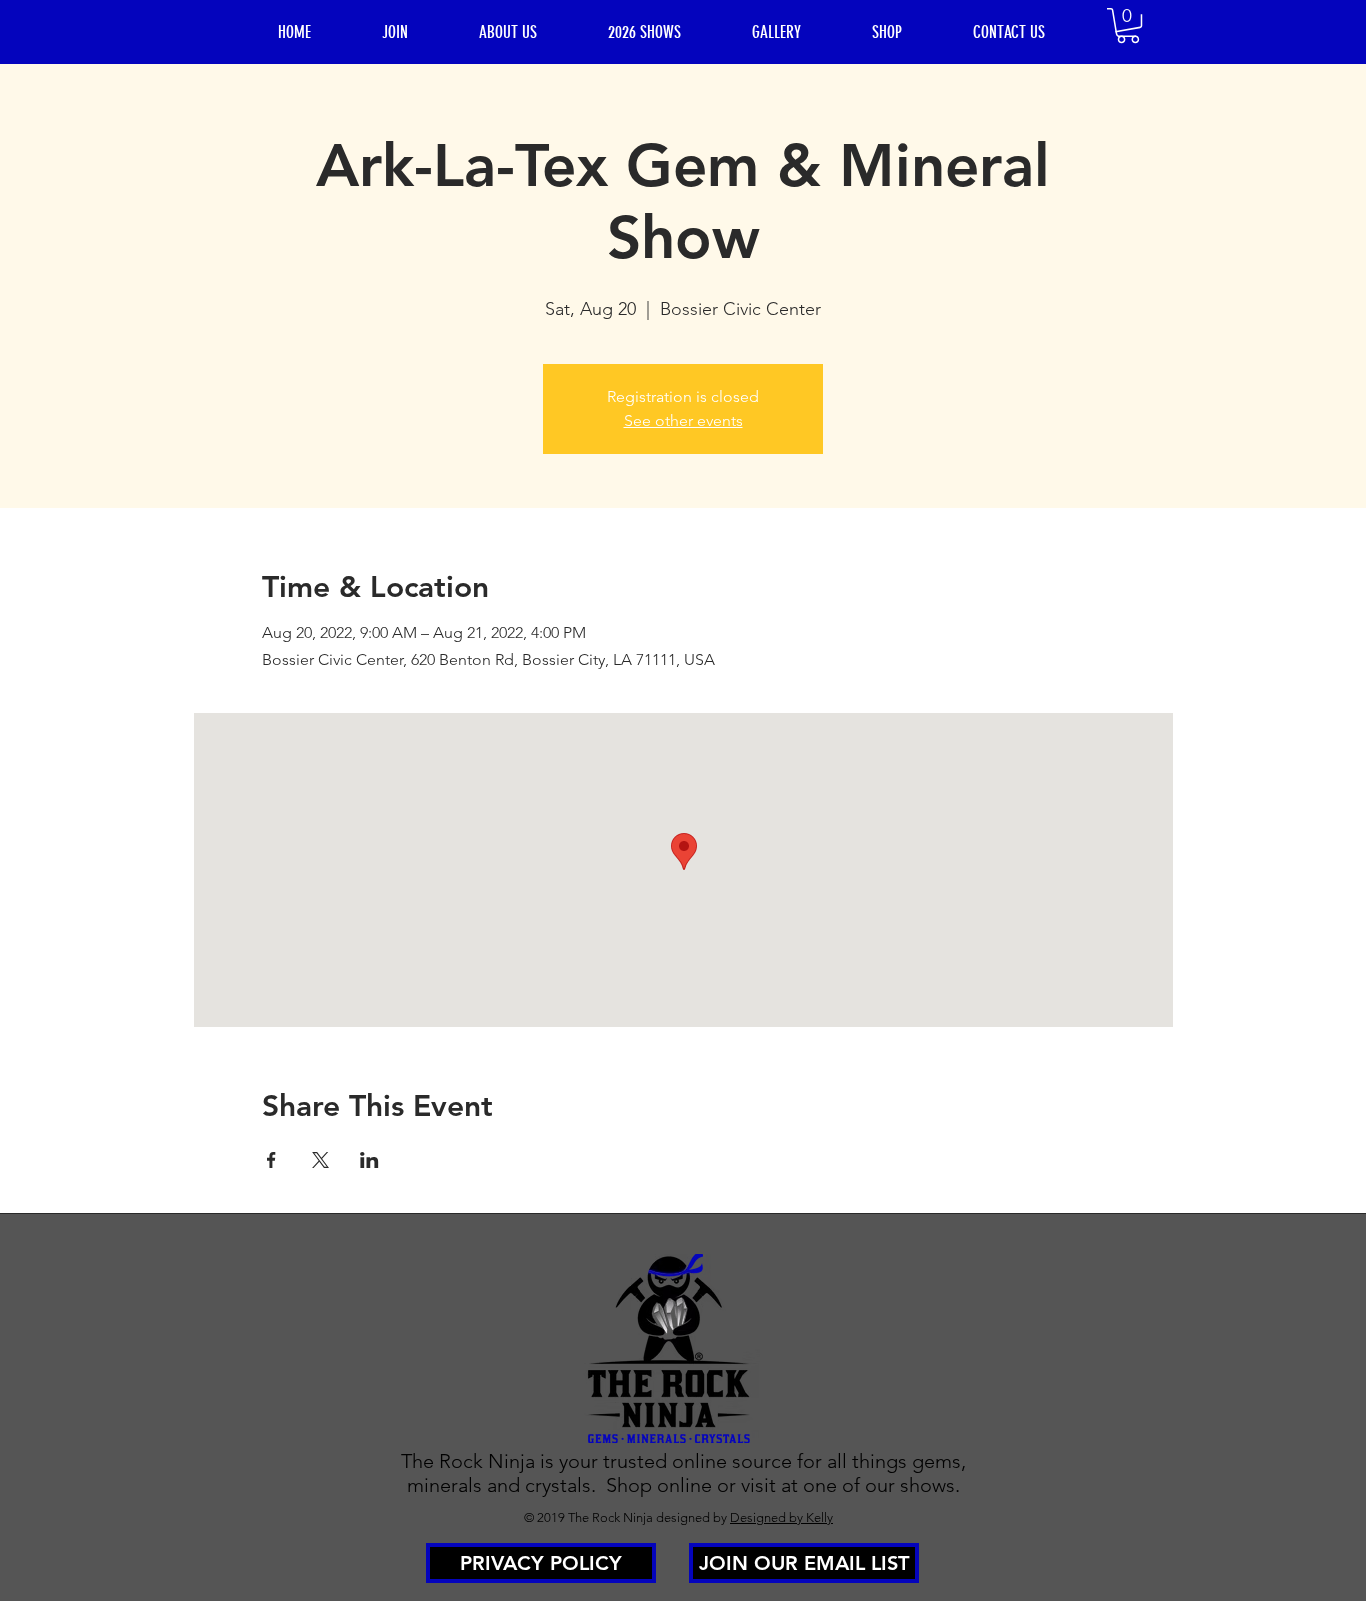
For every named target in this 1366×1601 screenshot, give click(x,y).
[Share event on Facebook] (271, 1160)
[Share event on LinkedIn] (369, 1160)
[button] (1128, 25)
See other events (683, 420)
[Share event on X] (320, 1160)
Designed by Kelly (781, 1517)
